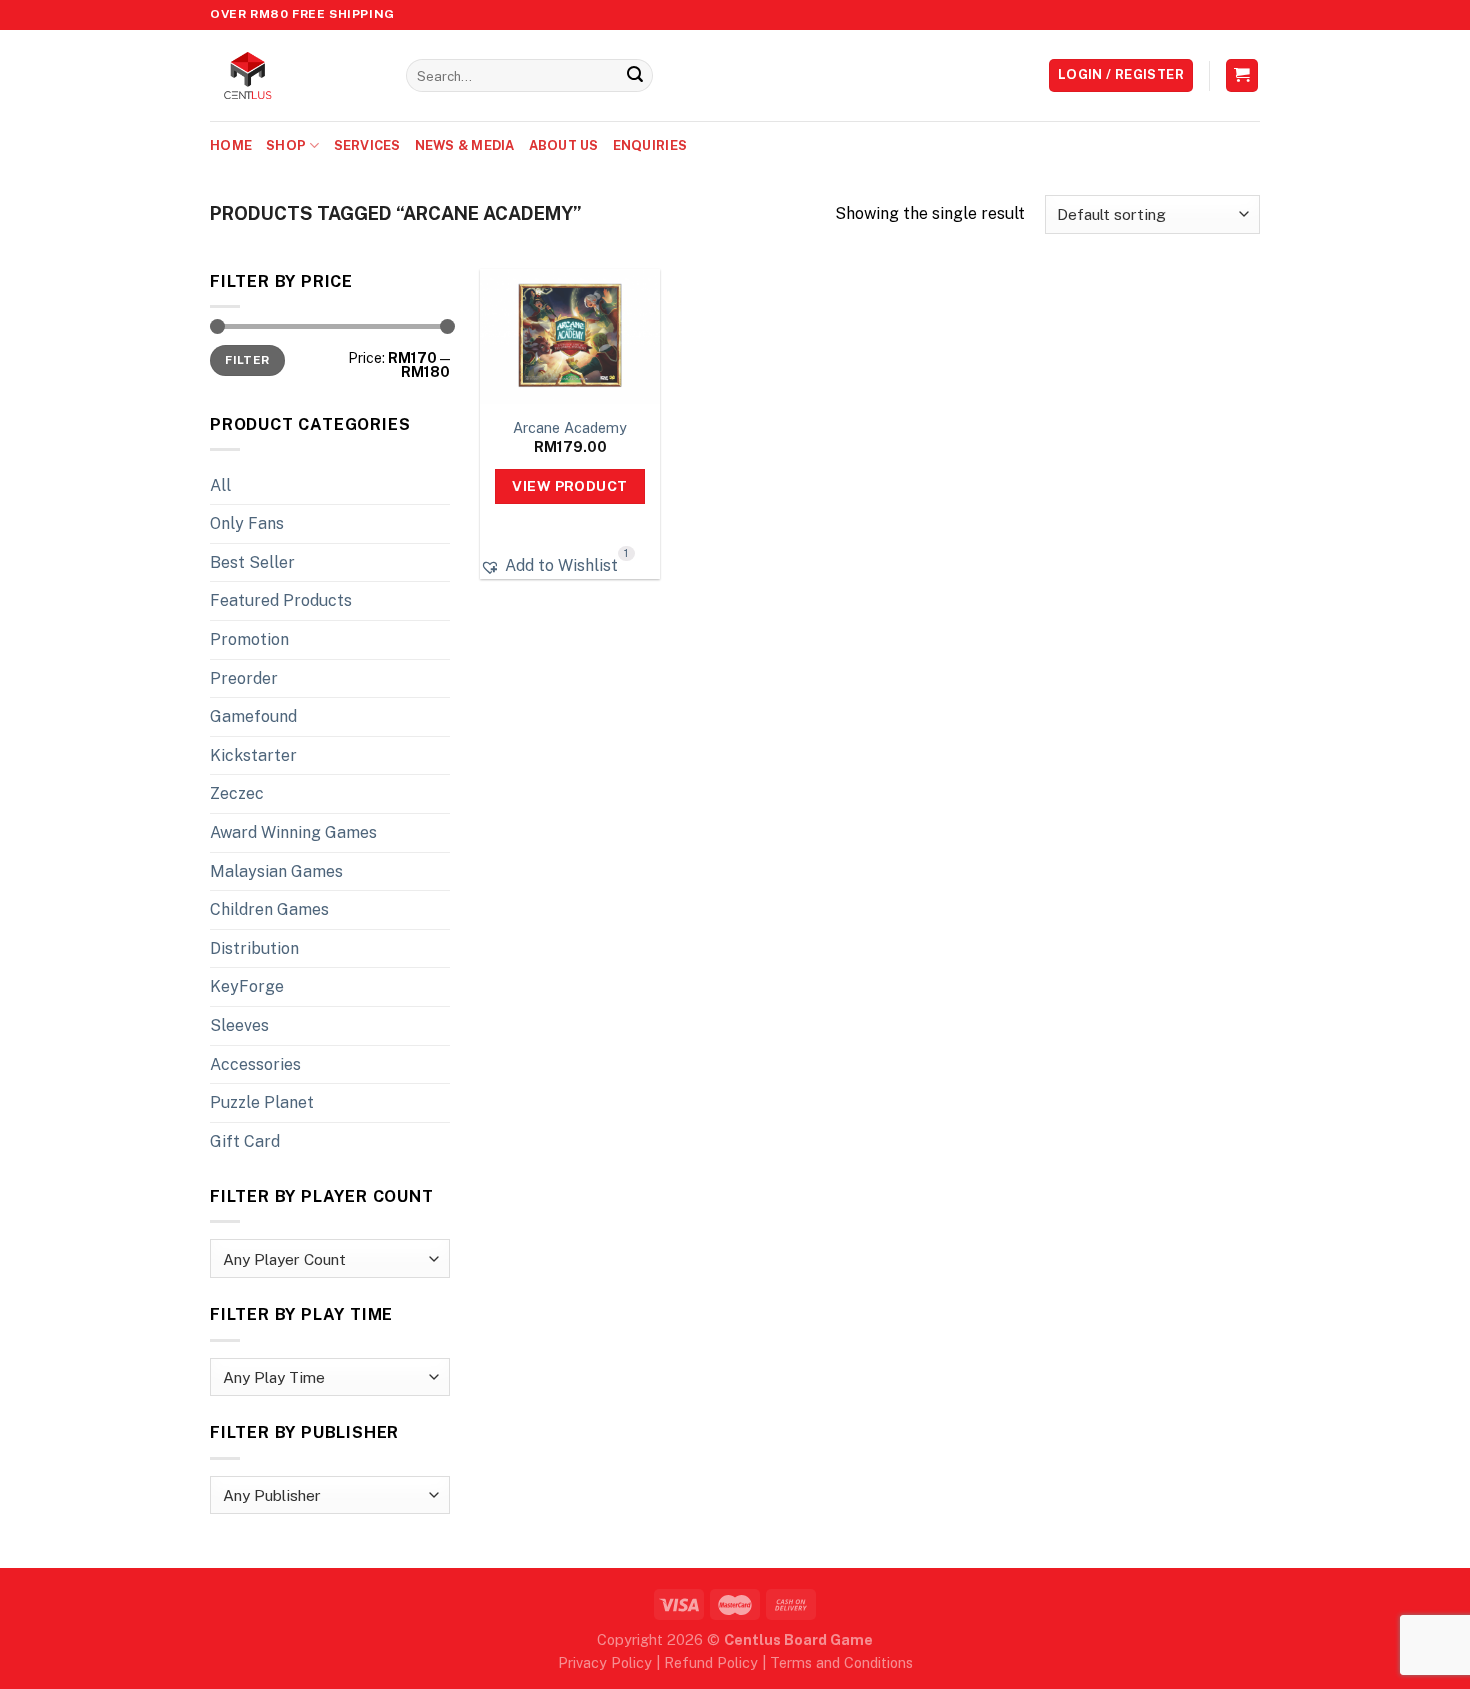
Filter (247, 360)
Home (231, 145)
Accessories (255, 1064)
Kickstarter (253, 755)
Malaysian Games (276, 871)
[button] (549, 566)
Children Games (269, 909)
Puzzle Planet (262, 1102)
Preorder (244, 678)
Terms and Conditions (841, 1662)
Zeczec (237, 793)
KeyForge (247, 986)
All (220, 485)
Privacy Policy (605, 1662)
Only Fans (247, 523)
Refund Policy (711, 1662)
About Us (564, 145)
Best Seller (252, 562)
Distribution (254, 948)
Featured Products (281, 600)
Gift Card (245, 1141)
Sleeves (239, 1025)
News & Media (465, 145)
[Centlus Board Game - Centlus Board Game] (293, 75)
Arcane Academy (570, 427)
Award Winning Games (293, 832)
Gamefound (253, 716)
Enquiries (650, 145)
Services (367, 145)
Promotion (249, 639)
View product (569, 486)
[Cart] (1242, 75)
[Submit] (635, 76)
